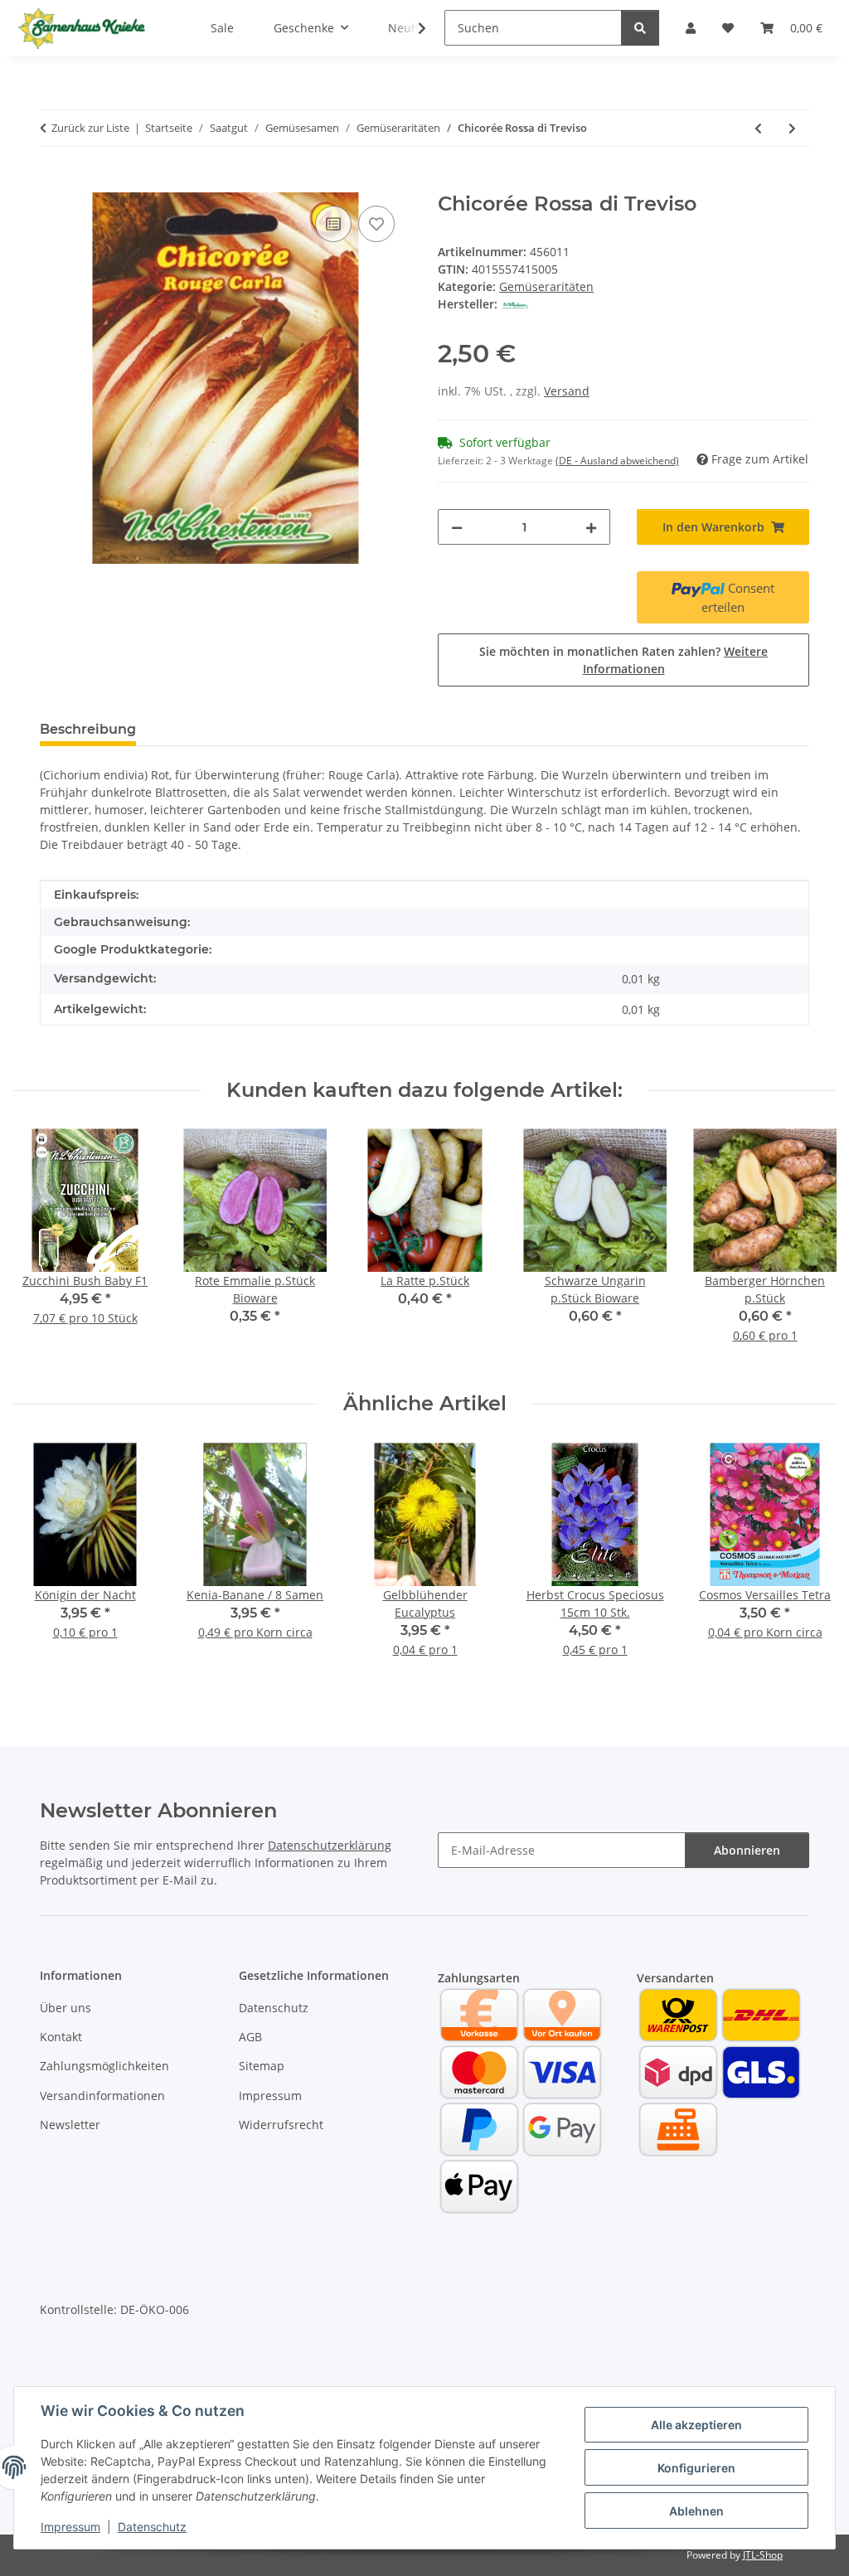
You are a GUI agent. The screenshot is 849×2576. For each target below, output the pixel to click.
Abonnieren (747, 1850)
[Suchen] (640, 28)
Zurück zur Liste (90, 128)
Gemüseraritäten (546, 286)
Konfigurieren (696, 2468)
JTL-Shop (763, 2555)
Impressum (70, 2527)
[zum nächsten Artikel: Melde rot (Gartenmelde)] (792, 128)
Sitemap (262, 2066)
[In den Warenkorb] (53, 183)
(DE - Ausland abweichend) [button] (617, 461)
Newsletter (70, 2125)
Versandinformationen (102, 2096)
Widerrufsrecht (281, 2125)
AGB (250, 2037)
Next (809, 1247)
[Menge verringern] (457, 527)
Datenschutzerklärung (330, 1845)
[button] (411, 28)
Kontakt (61, 2037)
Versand (567, 391)
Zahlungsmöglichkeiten (104, 2066)
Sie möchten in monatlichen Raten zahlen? (623, 660)
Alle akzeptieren (696, 2425)
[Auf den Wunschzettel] (376, 224)
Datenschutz (152, 2527)
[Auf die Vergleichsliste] (333, 224)
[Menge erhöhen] (591, 527)
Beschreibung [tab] (88, 729)
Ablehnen (696, 2511)
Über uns (65, 2008)
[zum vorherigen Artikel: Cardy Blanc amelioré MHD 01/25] (758, 128)
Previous (41, 1247)
